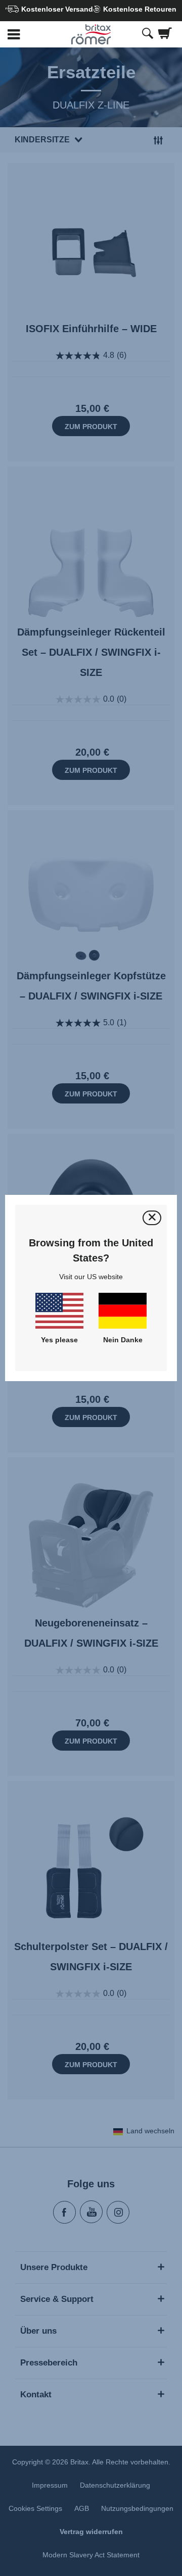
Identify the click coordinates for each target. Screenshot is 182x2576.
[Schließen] (152, 1218)
